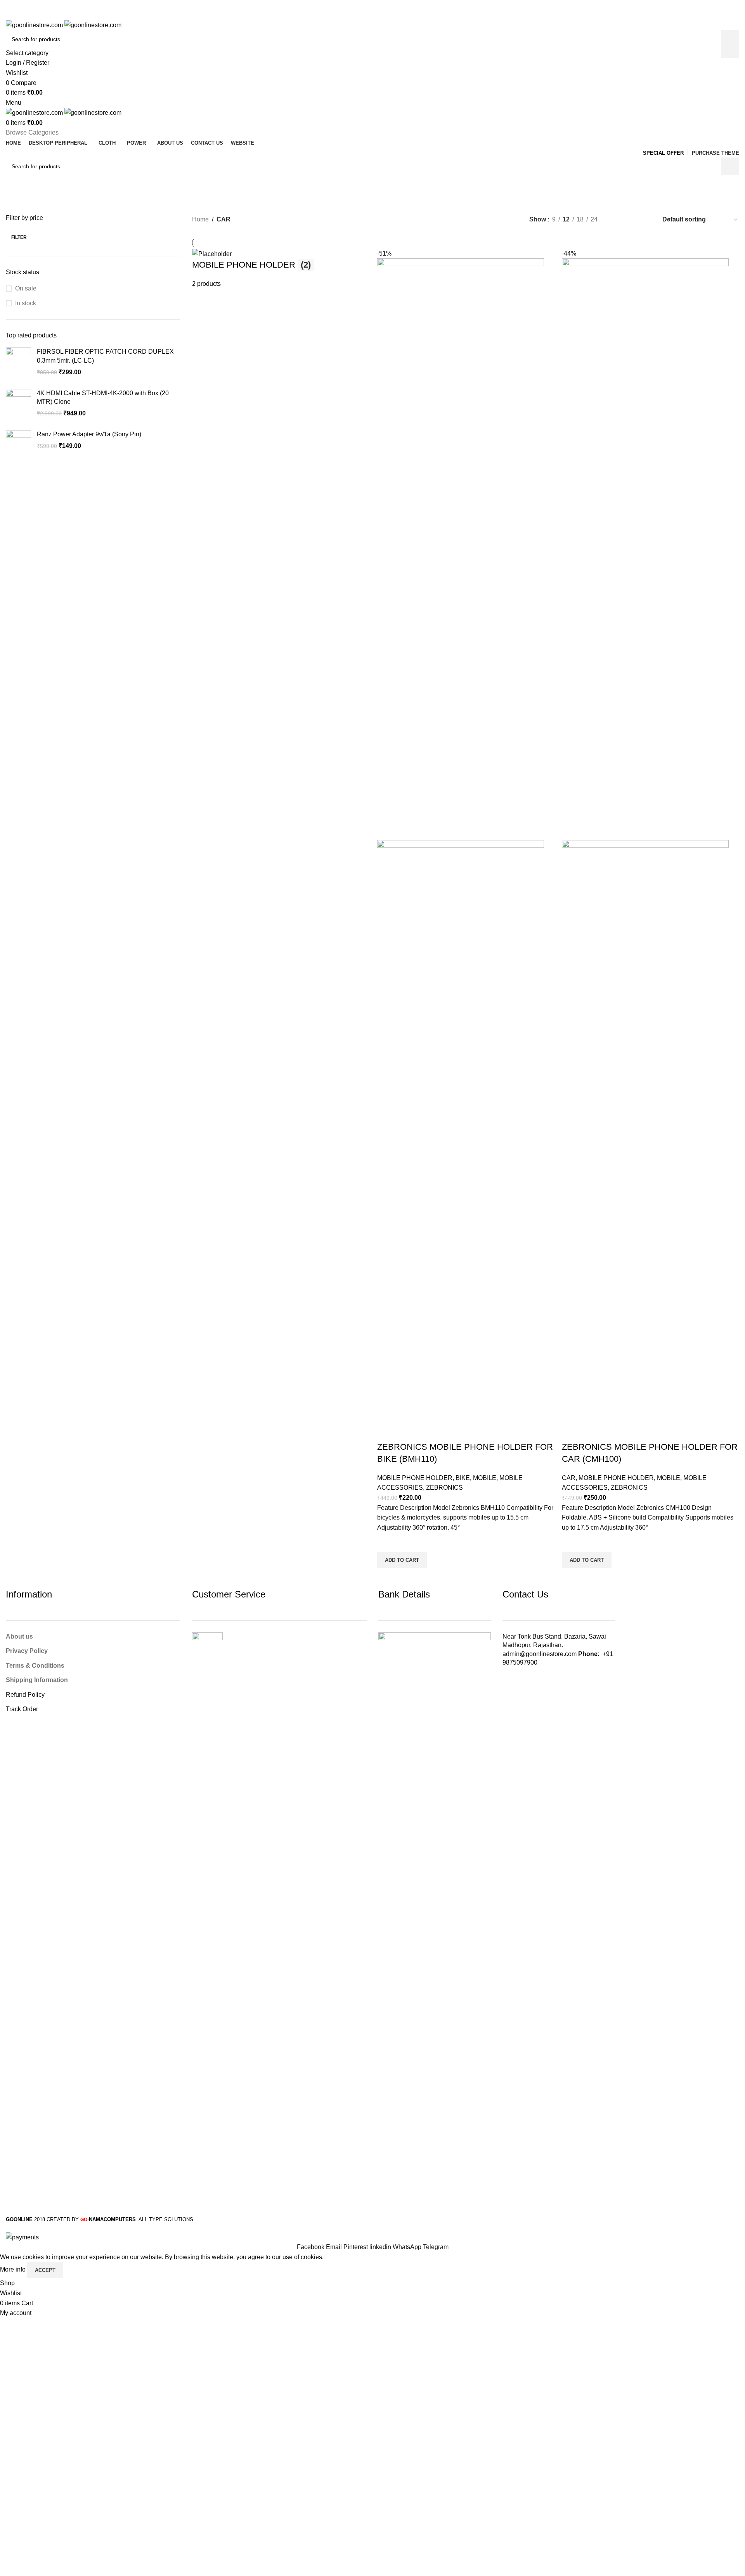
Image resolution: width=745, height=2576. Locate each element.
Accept (45, 2270)
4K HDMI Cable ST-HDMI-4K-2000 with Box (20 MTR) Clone (103, 397)
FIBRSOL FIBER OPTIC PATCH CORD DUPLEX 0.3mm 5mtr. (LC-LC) (105, 356)
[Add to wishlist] (387, 1542)
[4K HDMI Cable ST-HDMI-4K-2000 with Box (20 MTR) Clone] (18, 404)
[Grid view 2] (616, 220)
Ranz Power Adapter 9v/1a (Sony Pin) (89, 434)
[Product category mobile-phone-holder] (466, 918)
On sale (26, 288)
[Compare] (387, 1431)
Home (200, 219)
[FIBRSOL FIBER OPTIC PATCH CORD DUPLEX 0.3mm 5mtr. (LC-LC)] (18, 362)
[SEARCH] (730, 44)
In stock (26, 303)
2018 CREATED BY (43, 2219)
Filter (19, 237)
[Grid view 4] (645, 220)
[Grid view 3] (631, 220)
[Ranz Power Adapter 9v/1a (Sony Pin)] (18, 443)
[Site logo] (35, 25)
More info (14, 2270)
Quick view (387, 1578)
